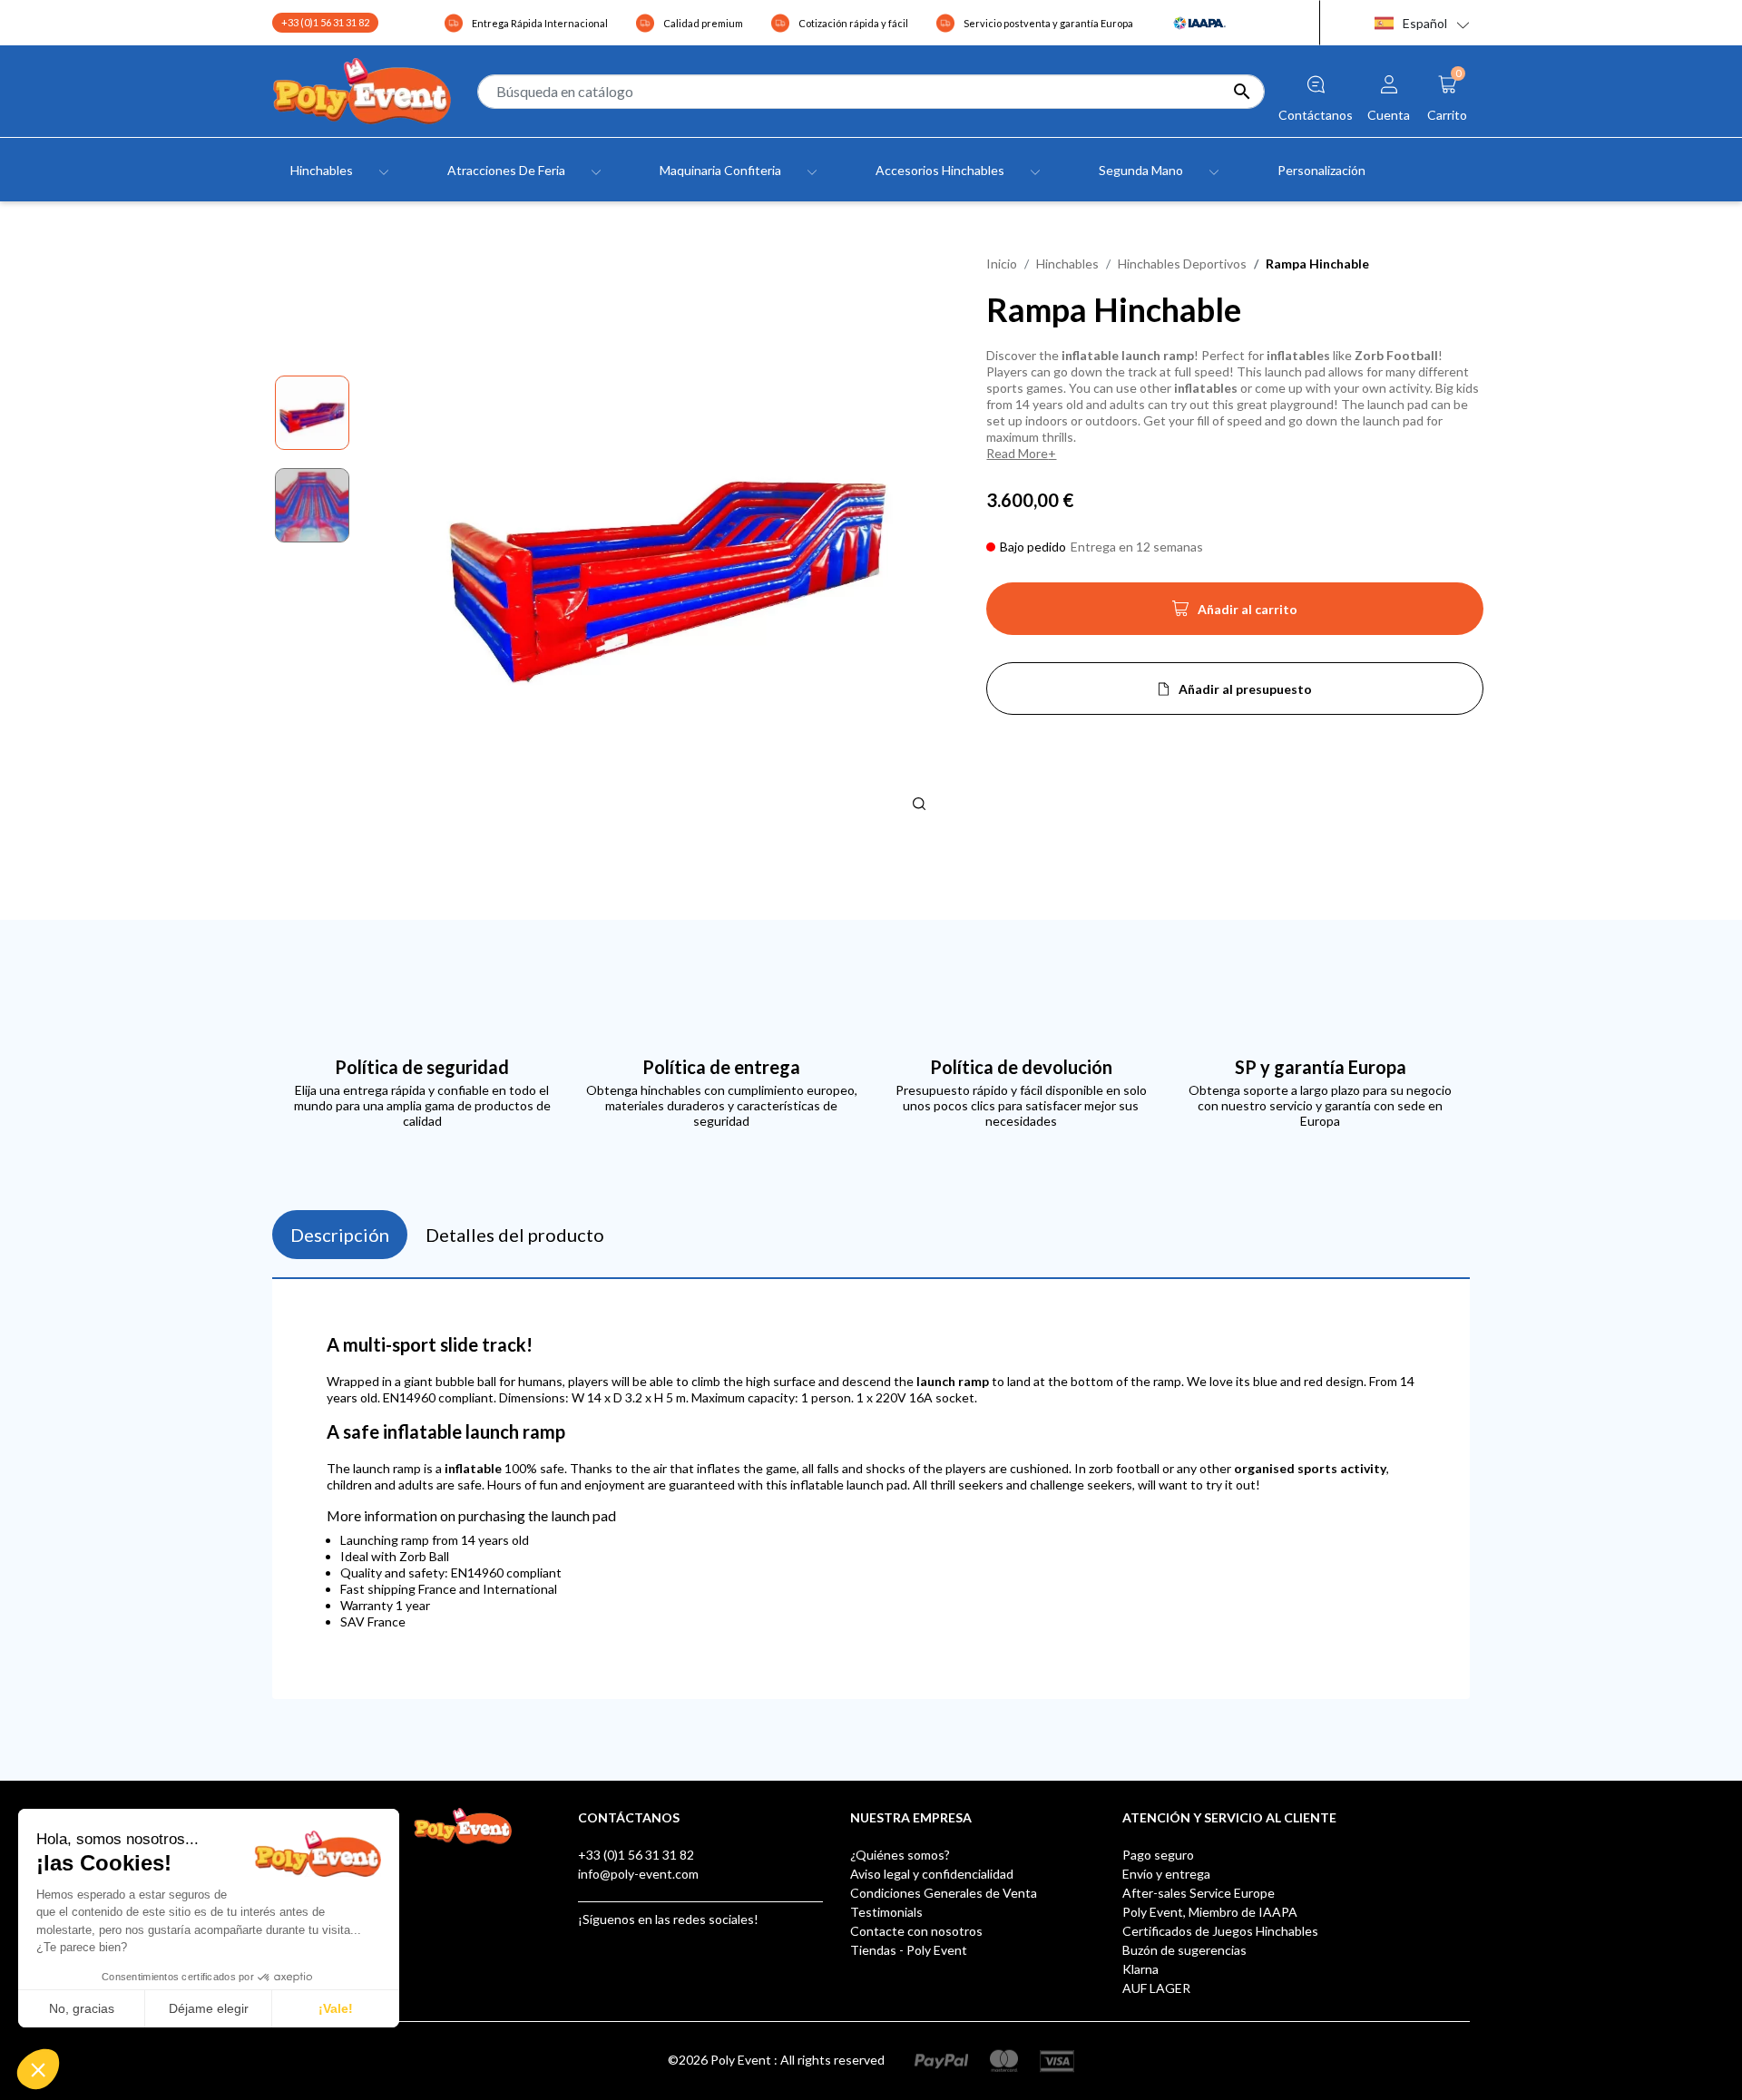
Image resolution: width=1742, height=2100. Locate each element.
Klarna (1140, 1969)
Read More (1017, 453)
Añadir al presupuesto (1245, 689)
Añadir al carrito (1235, 614)
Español (1425, 23)
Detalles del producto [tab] (515, 1235)
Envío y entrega (1166, 1874)
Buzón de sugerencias (1184, 1950)
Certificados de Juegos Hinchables (1220, 1931)
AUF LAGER (1156, 1988)
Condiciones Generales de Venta (944, 1893)
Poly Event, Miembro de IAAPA (1210, 1912)
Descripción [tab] (340, 1235)
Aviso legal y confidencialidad (932, 1874)
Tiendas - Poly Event (909, 1950)
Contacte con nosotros (916, 1931)
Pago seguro (1158, 1855)
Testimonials (886, 1912)
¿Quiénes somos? (900, 1855)
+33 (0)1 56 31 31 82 (325, 22)
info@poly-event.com (638, 1874)
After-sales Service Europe (1199, 1893)
